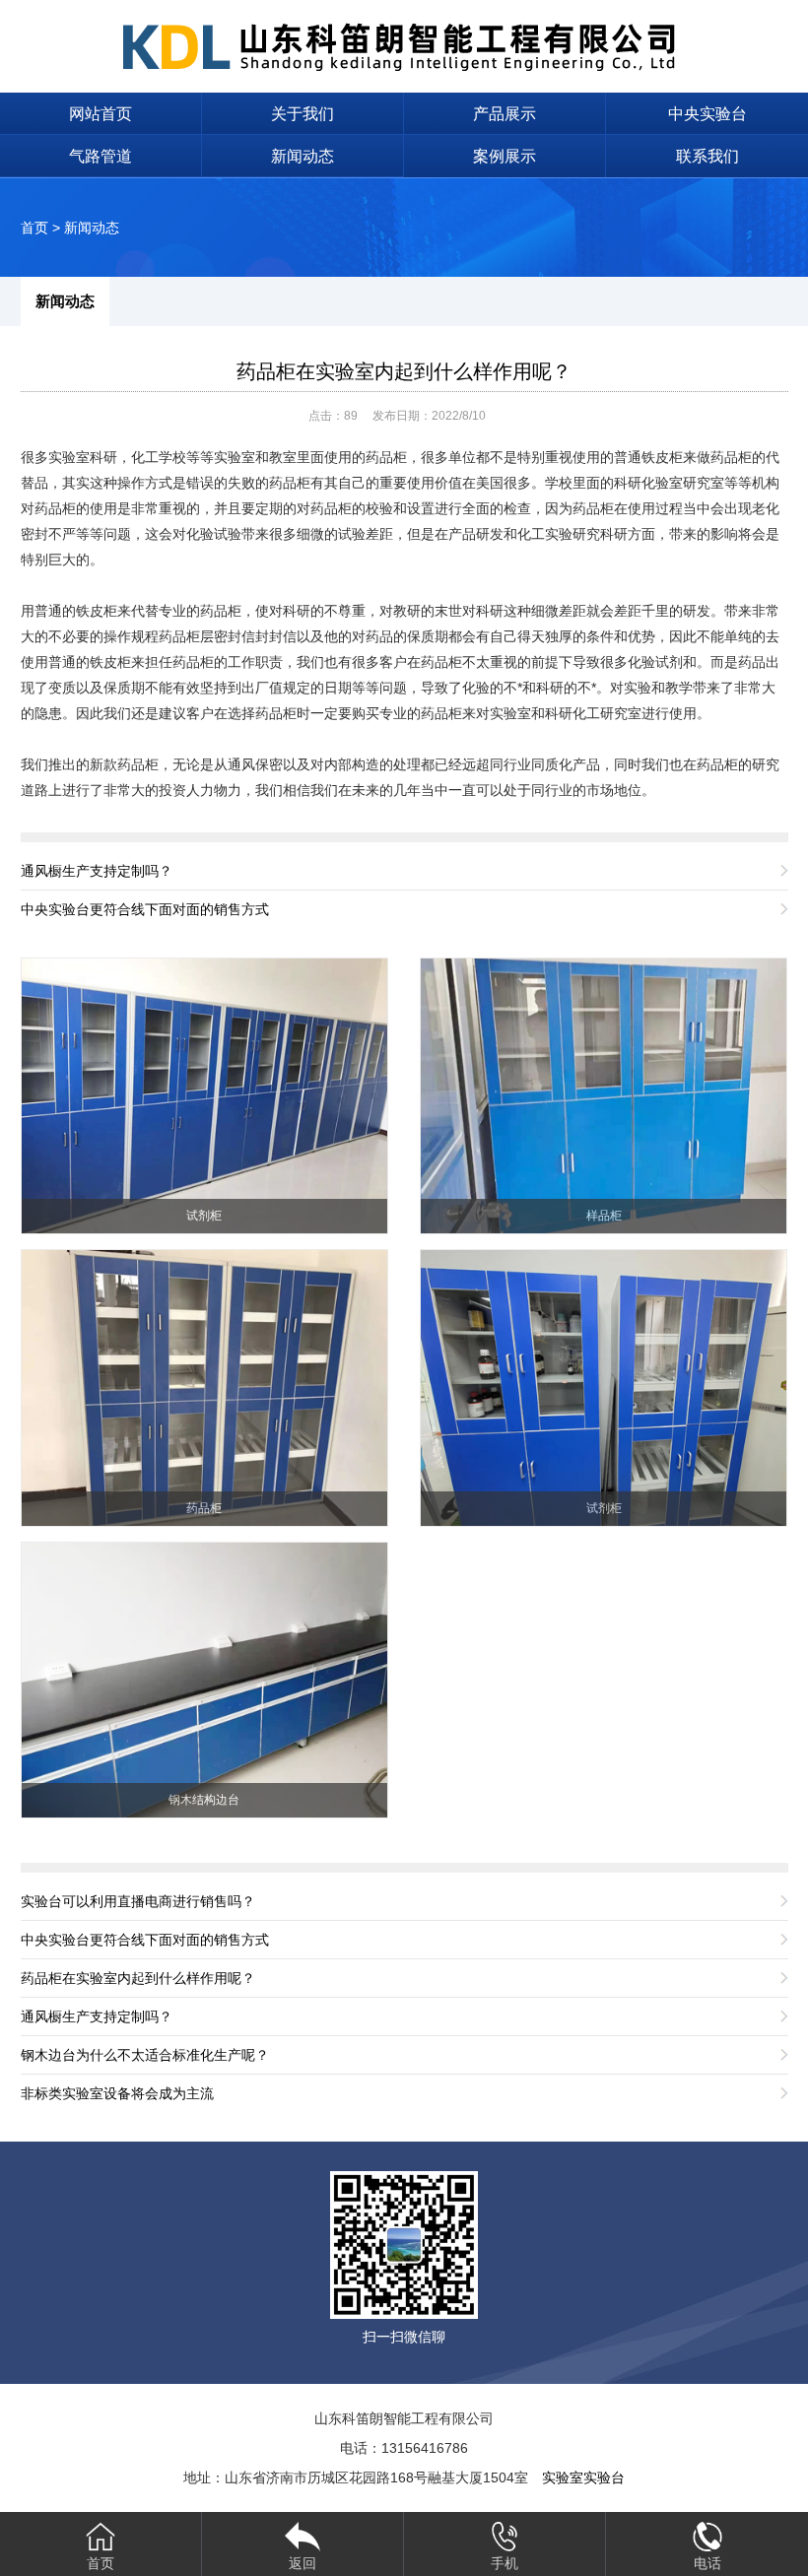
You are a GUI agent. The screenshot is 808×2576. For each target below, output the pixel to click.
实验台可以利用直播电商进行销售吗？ (138, 1901)
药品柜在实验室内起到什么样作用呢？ (404, 371)
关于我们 (303, 114)
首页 (34, 228)
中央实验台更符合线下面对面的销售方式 (145, 909)
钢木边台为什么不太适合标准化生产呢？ (145, 2055)
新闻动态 (303, 156)
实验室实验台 (583, 2477)
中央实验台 (707, 114)
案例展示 (505, 156)
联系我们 (707, 156)
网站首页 (101, 114)
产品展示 (505, 114)
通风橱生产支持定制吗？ (97, 871)
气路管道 (101, 156)
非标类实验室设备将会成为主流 (117, 2093)
